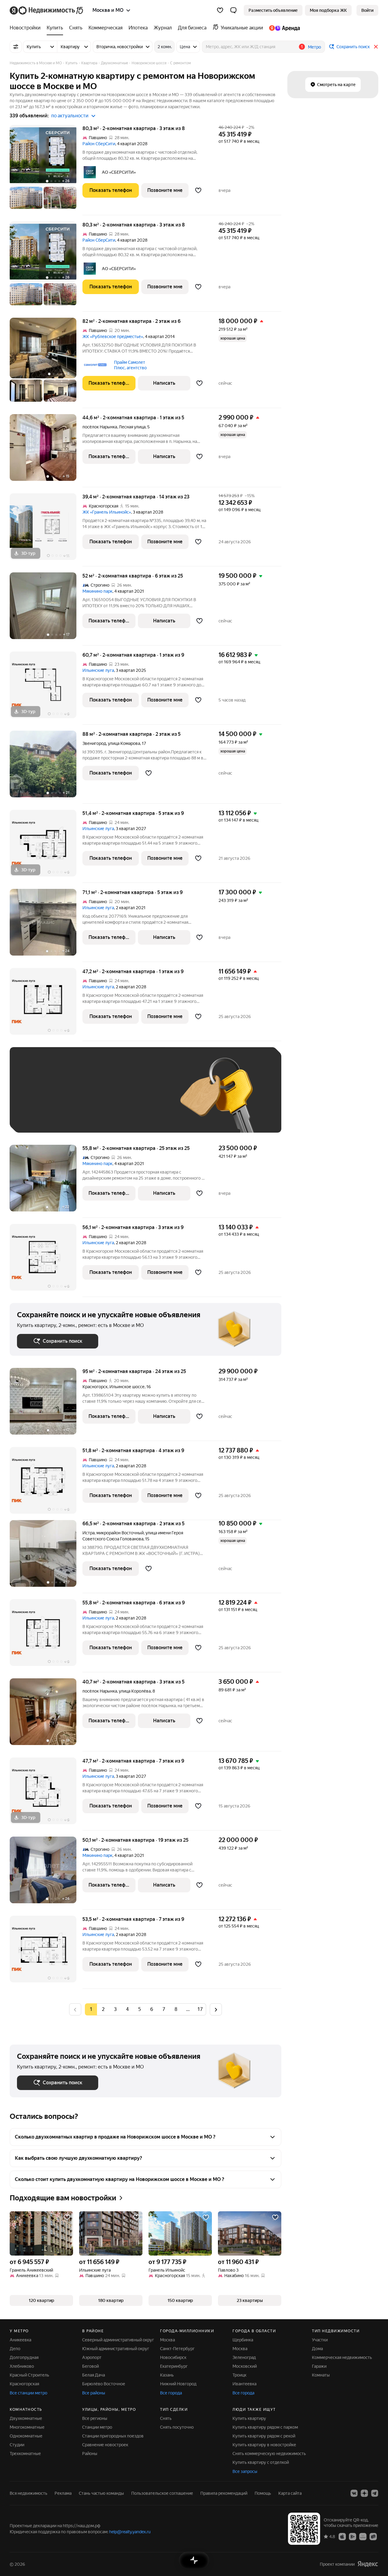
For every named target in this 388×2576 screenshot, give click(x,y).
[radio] (103, 2009)
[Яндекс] (368, 2564)
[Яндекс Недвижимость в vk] (354, 2493)
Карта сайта (290, 2493)
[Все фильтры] (16, 47)
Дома (317, 2349)
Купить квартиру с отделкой (261, 2462)
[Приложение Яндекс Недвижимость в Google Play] (353, 2536)
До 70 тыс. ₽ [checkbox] (116, 1099)
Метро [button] (314, 47)
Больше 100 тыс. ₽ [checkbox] (86, 1116)
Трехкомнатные (25, 2454)
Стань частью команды (101, 2493)
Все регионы (95, 2418)
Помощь (263, 2493)
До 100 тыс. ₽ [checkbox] (38, 1116)
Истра (89, 1533)
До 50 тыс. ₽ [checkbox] (76, 1099)
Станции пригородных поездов (113, 2436)
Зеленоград (244, 2357)
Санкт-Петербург (177, 2349)
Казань (167, 2375)
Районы (90, 2454)
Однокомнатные (26, 2436)
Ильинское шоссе (127, 1387)
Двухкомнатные (26, 2418)
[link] (367, 10)
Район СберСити (99, 144)
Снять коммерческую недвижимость (269, 2454)
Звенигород (94, 743)
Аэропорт (92, 2357)
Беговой (90, 2366)
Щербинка (243, 2340)
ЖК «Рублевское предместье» (113, 337)
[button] (233, 10)
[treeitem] (27, 28)
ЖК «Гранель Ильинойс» (107, 512)
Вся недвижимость (28, 2493)
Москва (167, 2340)
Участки (320, 2340)
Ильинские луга (98, 670)
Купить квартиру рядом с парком (265, 2427)
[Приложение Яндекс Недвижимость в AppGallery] (363, 2536)
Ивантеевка (244, 2384)
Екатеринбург (174, 2366)
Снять (166, 2418)
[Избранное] (220, 10)
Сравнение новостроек (105, 2445)
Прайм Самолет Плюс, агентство (130, 365)
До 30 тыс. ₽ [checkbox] (36, 1099)
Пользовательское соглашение (162, 2493)
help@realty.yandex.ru (130, 2532)
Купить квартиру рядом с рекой (264, 2436)
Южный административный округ (116, 2349)
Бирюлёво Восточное (104, 2384)
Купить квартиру (249, 2418)
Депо (15, 2349)
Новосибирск (173, 2357)
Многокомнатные (27, 2427)
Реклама (63, 2493)
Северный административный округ (118, 2340)
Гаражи (319, 2366)
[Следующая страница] (216, 2009)
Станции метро (97, 2427)
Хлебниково (22, 2366)
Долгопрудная (24, 2357)
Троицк (239, 2375)
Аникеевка (20, 2340)
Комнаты (321, 2375)
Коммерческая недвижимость (342, 2357)
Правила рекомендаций (224, 2493)
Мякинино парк (97, 591)
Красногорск (95, 1387)
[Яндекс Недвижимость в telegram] (375, 2493)
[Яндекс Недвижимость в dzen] (364, 2493)
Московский (245, 2366)
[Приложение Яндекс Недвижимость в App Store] (342, 2536)
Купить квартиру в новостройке (264, 2445)
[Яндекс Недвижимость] (47, 10)
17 (200, 2009)
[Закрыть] (376, 47)
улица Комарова (124, 743)
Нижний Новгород (178, 2384)
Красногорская (24, 2384)
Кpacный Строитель (29, 2375)
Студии (17, 2445)
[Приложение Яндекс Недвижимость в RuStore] (373, 2536)
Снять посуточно (177, 2427)
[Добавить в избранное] (198, 190)
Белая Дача (94, 2375)
